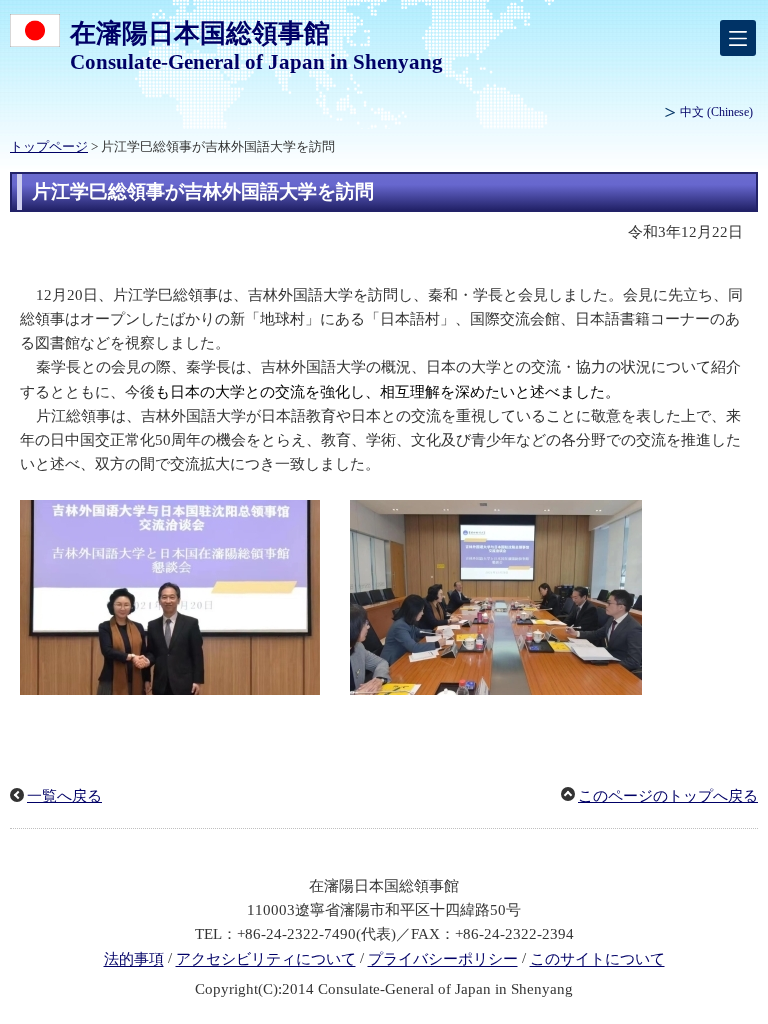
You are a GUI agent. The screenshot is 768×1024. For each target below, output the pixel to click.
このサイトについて (597, 960)
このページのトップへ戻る (668, 796)
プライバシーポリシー (443, 960)
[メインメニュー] (738, 38)
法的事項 (134, 960)
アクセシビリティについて (266, 960)
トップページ (49, 147)
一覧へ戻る (64, 796)
